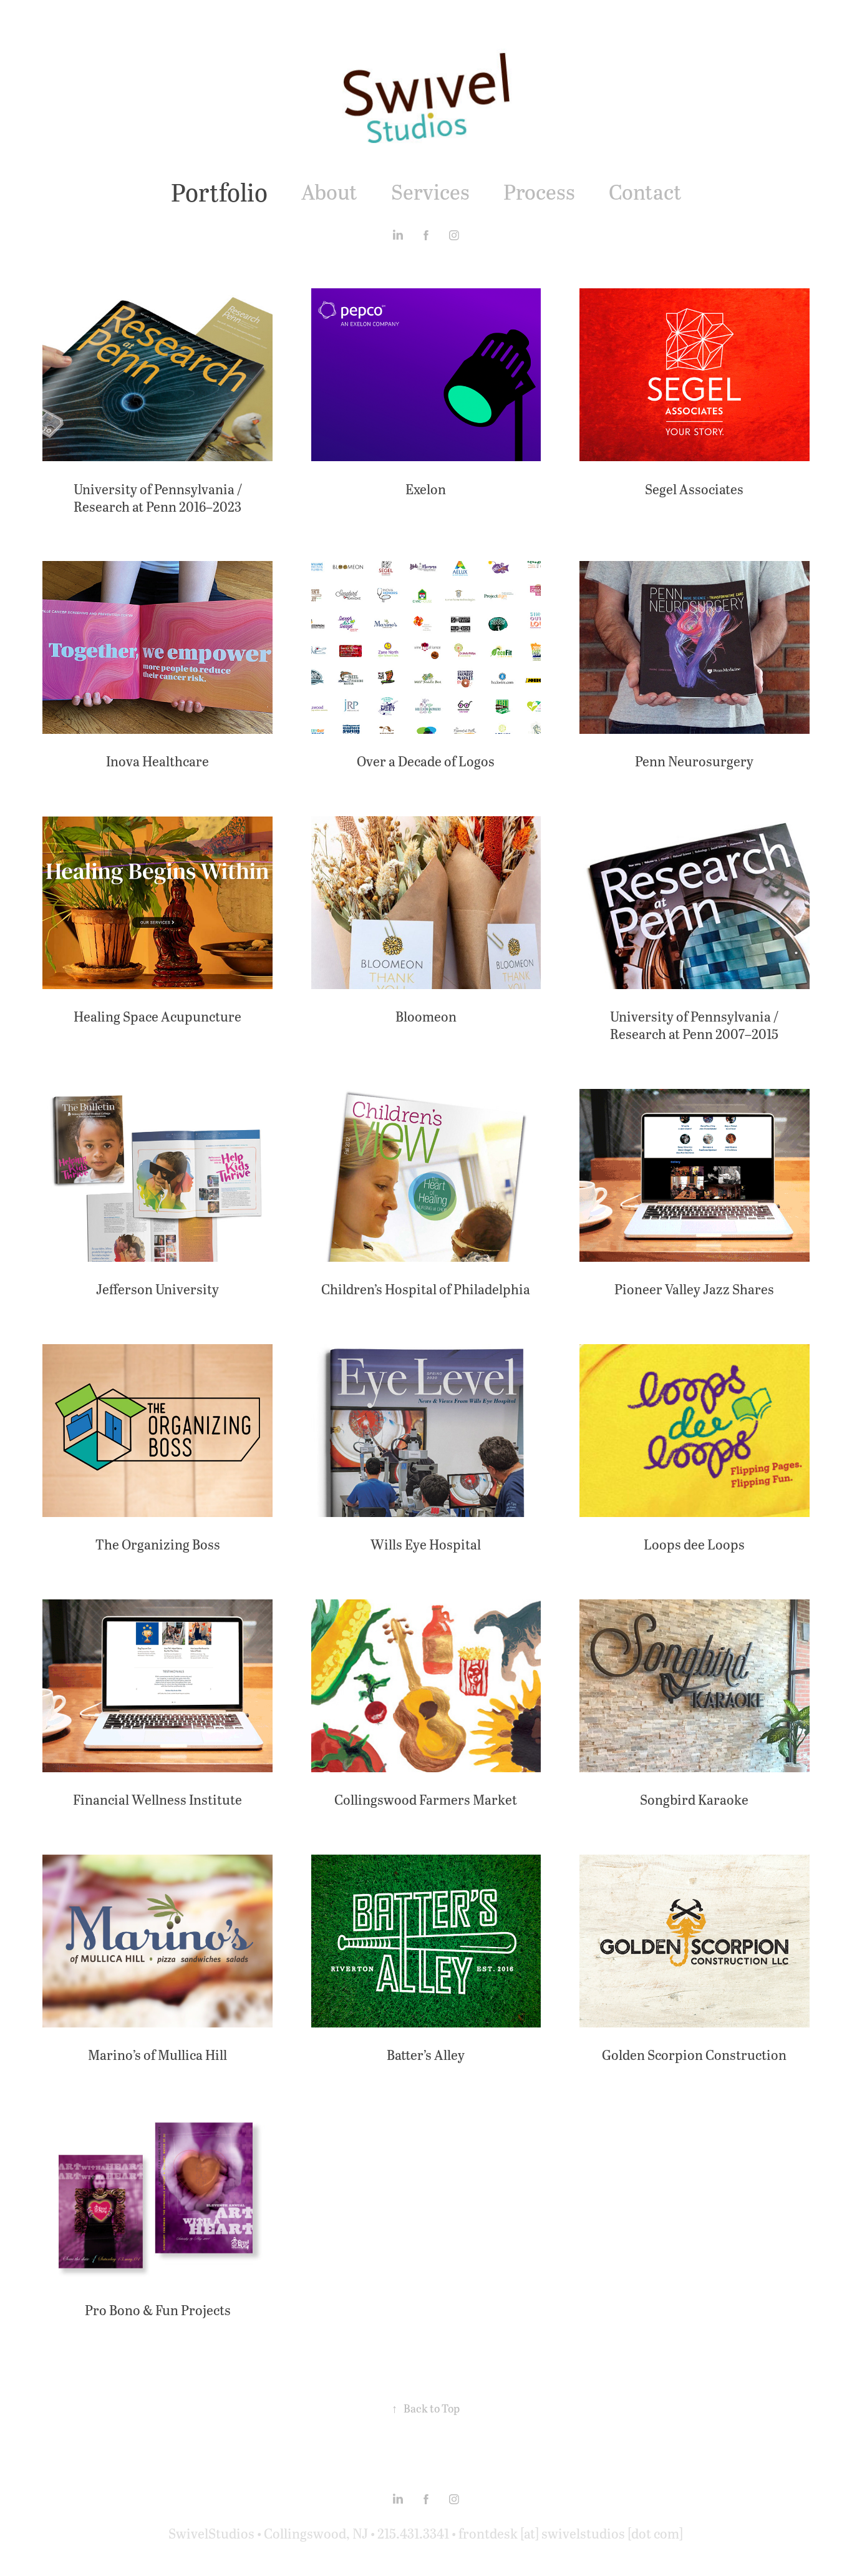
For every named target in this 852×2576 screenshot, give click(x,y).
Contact (645, 191)
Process (539, 191)
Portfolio (219, 192)
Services (430, 191)
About (329, 191)
